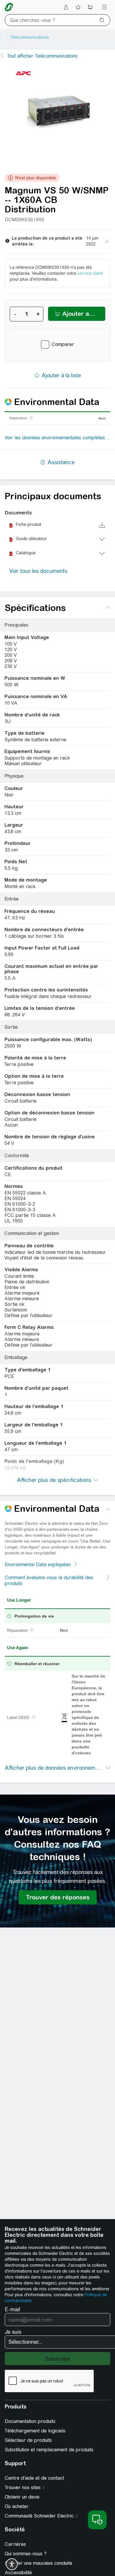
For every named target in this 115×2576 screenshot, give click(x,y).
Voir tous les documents (38, 571)
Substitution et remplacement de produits (49, 2450)
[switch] (12, 2564)
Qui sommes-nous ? (26, 2554)
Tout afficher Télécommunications (42, 56)
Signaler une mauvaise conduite (38, 2563)
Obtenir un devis (22, 2497)
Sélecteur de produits (28, 2440)
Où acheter (17, 2506)
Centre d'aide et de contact (34, 2478)
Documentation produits (30, 2421)
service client (90, 273)
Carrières (15, 2544)
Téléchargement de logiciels (35, 2431)
